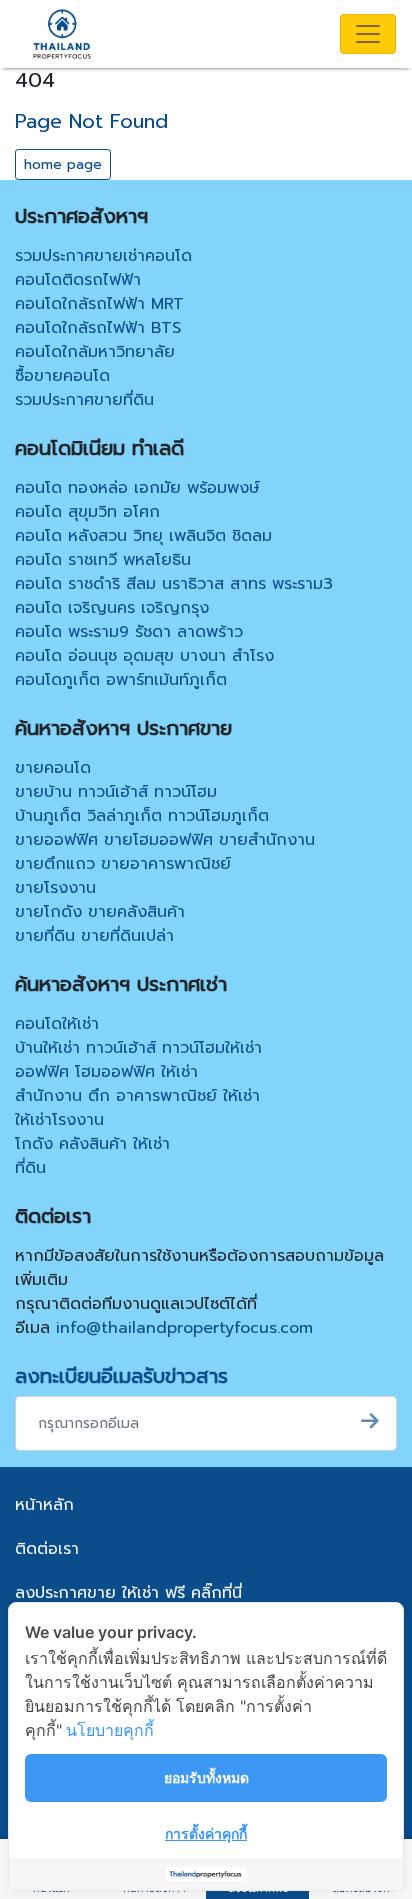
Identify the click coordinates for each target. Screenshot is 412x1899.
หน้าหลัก (44, 1505)
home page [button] (63, 164)
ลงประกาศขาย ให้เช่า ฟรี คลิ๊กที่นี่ (128, 1593)
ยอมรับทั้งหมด (206, 1777)
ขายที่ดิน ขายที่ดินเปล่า (94, 936)
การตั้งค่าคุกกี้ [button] (206, 1833)
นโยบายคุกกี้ (110, 1730)
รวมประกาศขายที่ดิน (84, 400)
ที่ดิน (30, 1168)
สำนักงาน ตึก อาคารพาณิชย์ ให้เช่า (137, 1096)
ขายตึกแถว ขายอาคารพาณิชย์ (123, 864)
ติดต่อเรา (47, 1549)
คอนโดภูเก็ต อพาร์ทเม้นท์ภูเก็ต (121, 680)
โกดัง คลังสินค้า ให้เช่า (92, 1144)
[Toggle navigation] (368, 34)
